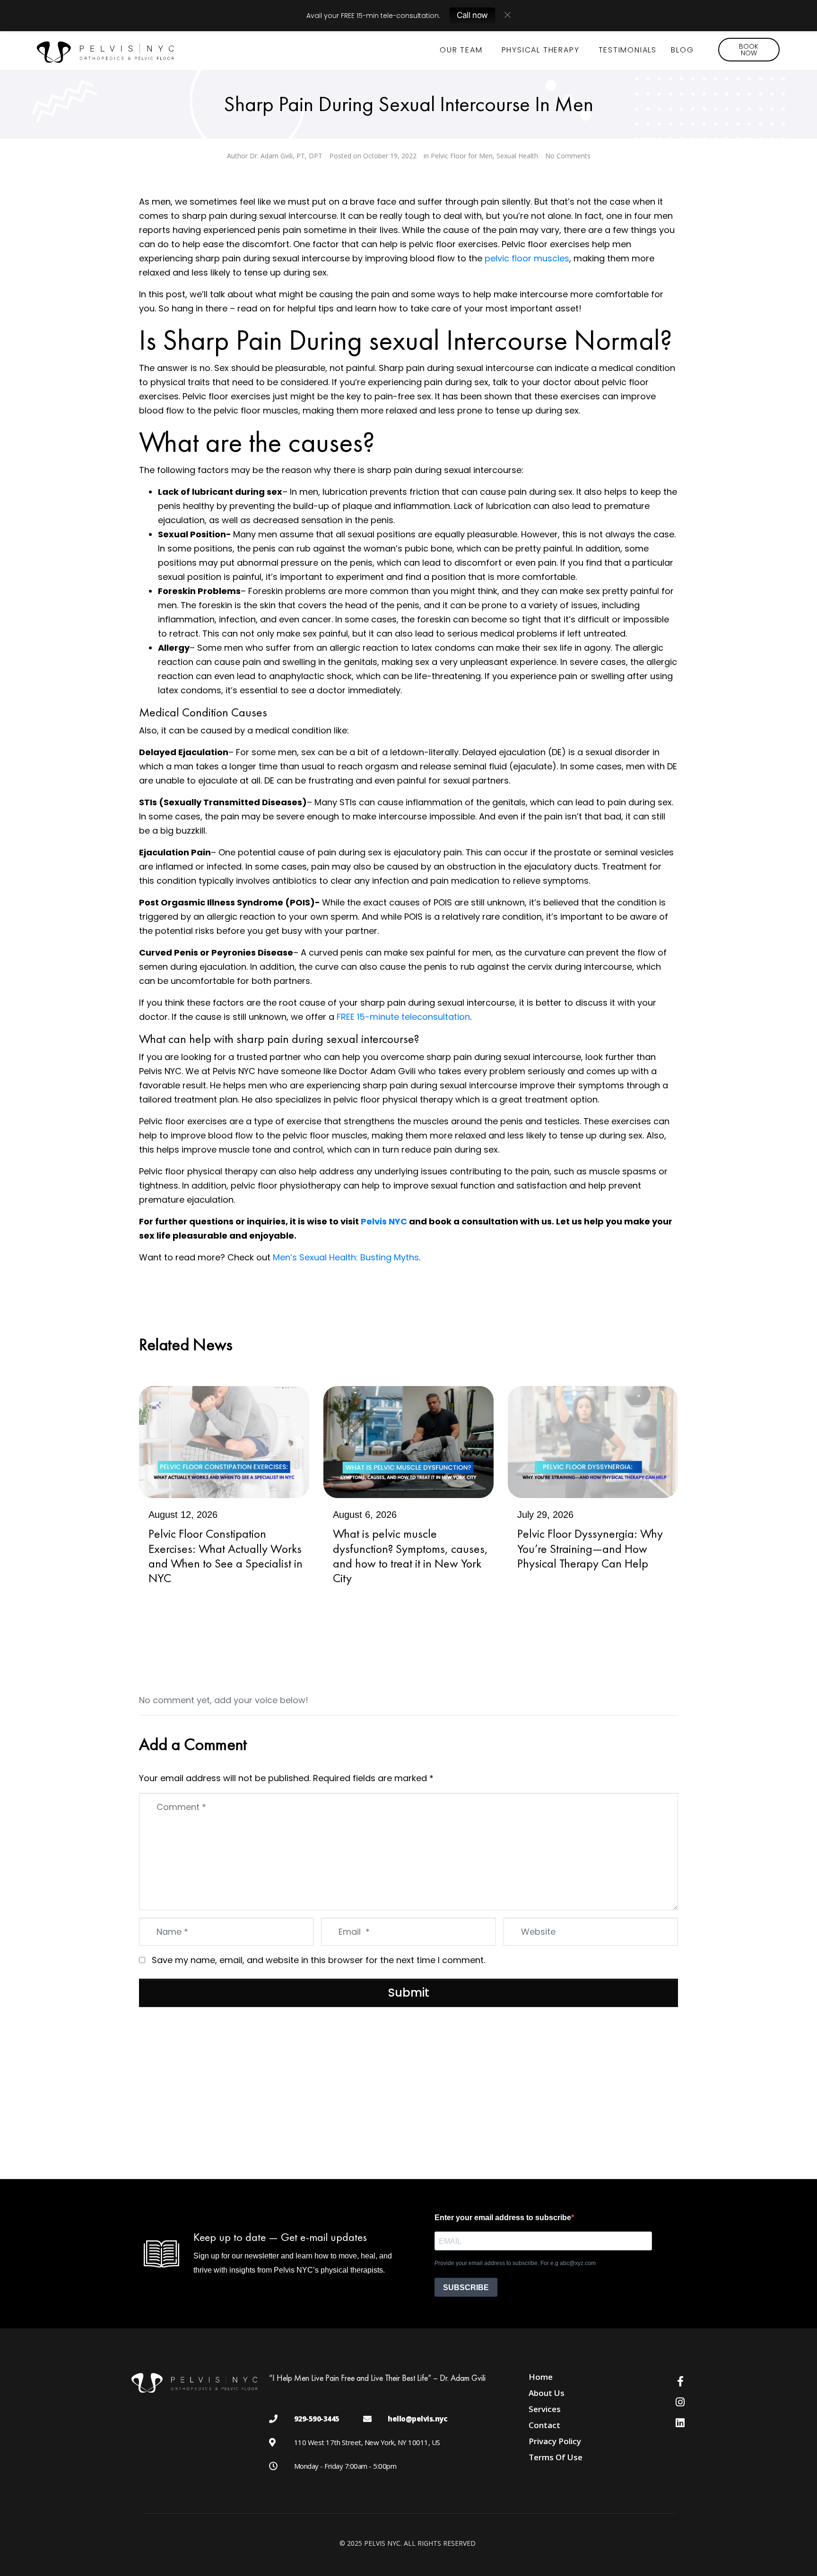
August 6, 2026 (365, 1515)
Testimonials (628, 50)
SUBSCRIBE (466, 2287)
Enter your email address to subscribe (503, 2218)
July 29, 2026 (545, 1515)
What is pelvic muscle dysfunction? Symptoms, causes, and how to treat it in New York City (410, 1556)
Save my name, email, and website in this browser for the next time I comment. (318, 1960)
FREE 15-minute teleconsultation (402, 1017)
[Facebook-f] (680, 2381)
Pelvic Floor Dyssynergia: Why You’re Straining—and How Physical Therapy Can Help (590, 1548)
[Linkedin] (680, 2423)
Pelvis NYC (384, 1221)
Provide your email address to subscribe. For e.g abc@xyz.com (515, 2263)
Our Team (461, 50)
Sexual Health (517, 156)
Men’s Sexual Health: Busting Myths (346, 1257)
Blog (682, 50)
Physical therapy (541, 50)
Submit (409, 1993)
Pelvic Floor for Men (462, 156)
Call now (472, 15)
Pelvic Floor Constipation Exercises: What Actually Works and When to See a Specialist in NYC (226, 1556)
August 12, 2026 (183, 1515)
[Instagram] (680, 2402)
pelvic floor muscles (527, 258)
